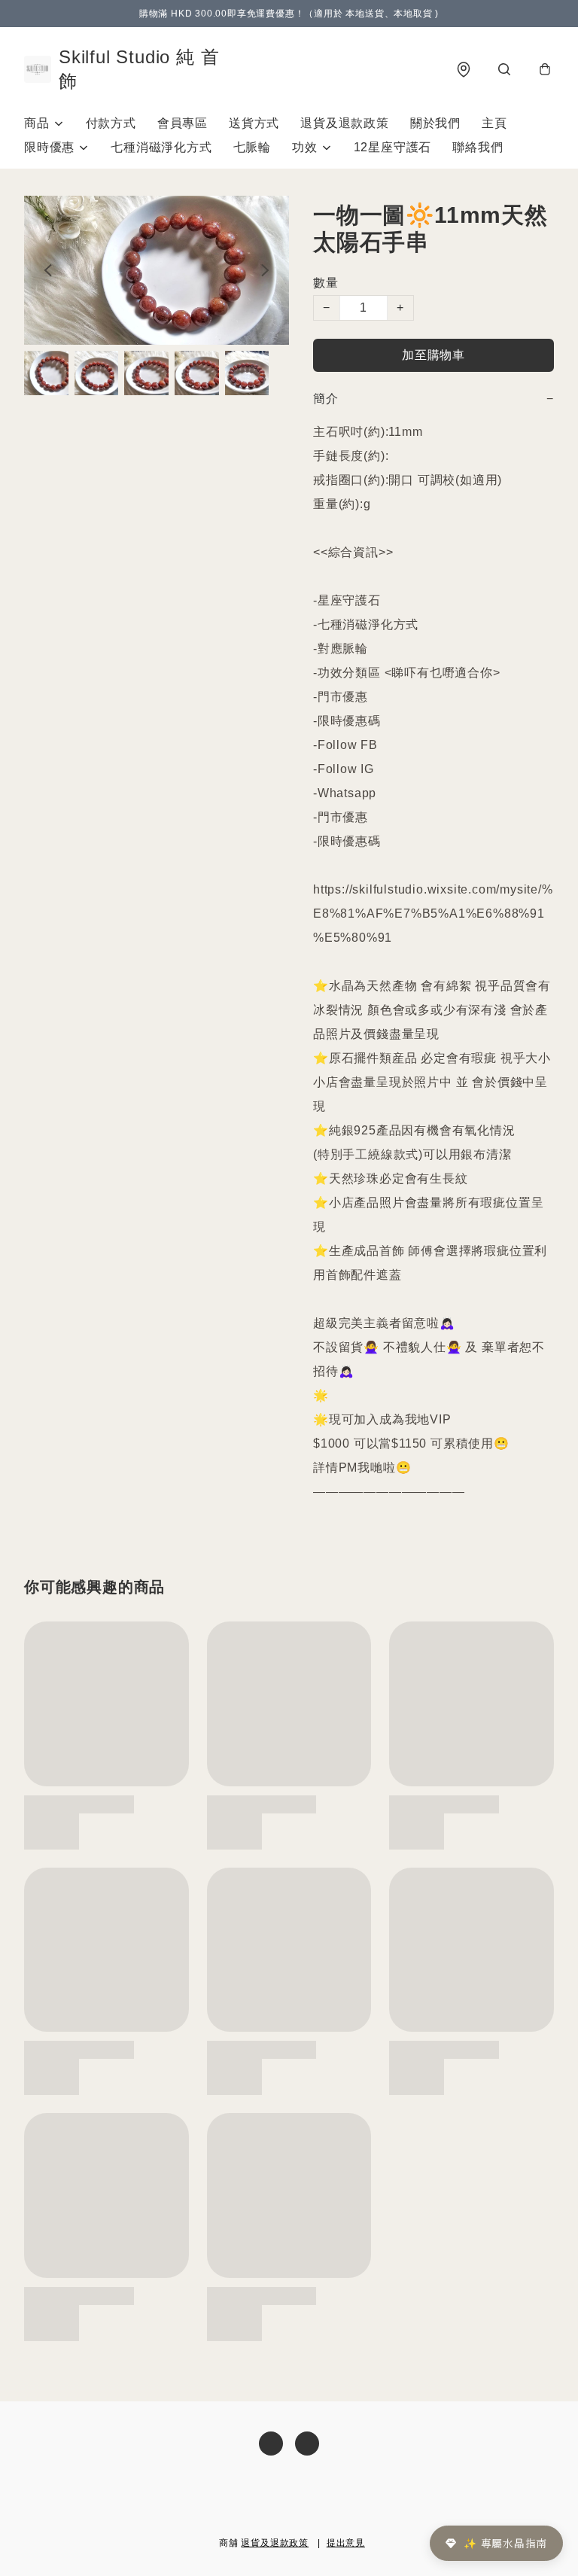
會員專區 (183, 123)
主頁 (494, 123)
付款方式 (111, 123)
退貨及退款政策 (345, 123)
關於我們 (435, 123)
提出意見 (346, 2543)
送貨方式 (254, 123)
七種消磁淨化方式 (161, 147)
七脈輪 (252, 147)
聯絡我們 (478, 147)
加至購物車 (433, 355)
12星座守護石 (393, 147)
